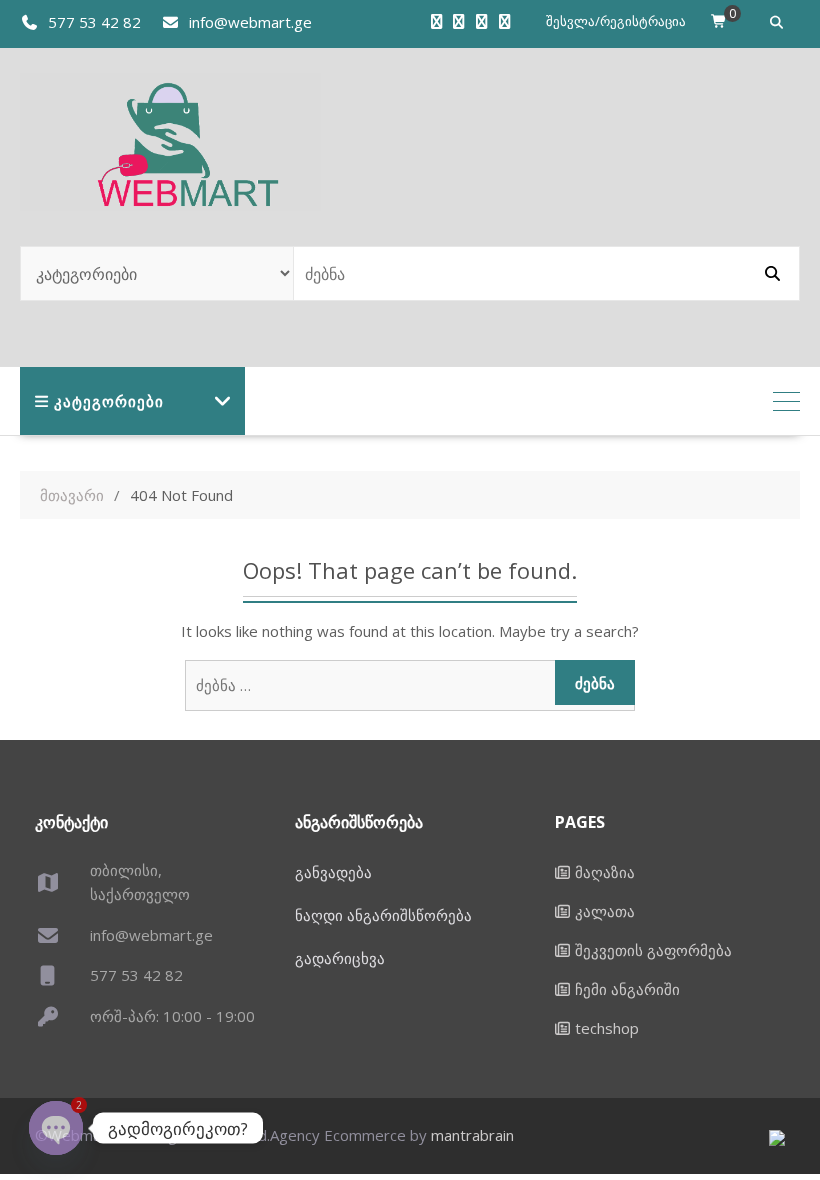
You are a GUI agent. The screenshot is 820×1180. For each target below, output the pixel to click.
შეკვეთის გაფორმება (653, 950)
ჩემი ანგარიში (627, 989)
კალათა (605, 911)
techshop (607, 1028)
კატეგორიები (109, 401)
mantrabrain (472, 1135)
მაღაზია (605, 872)
